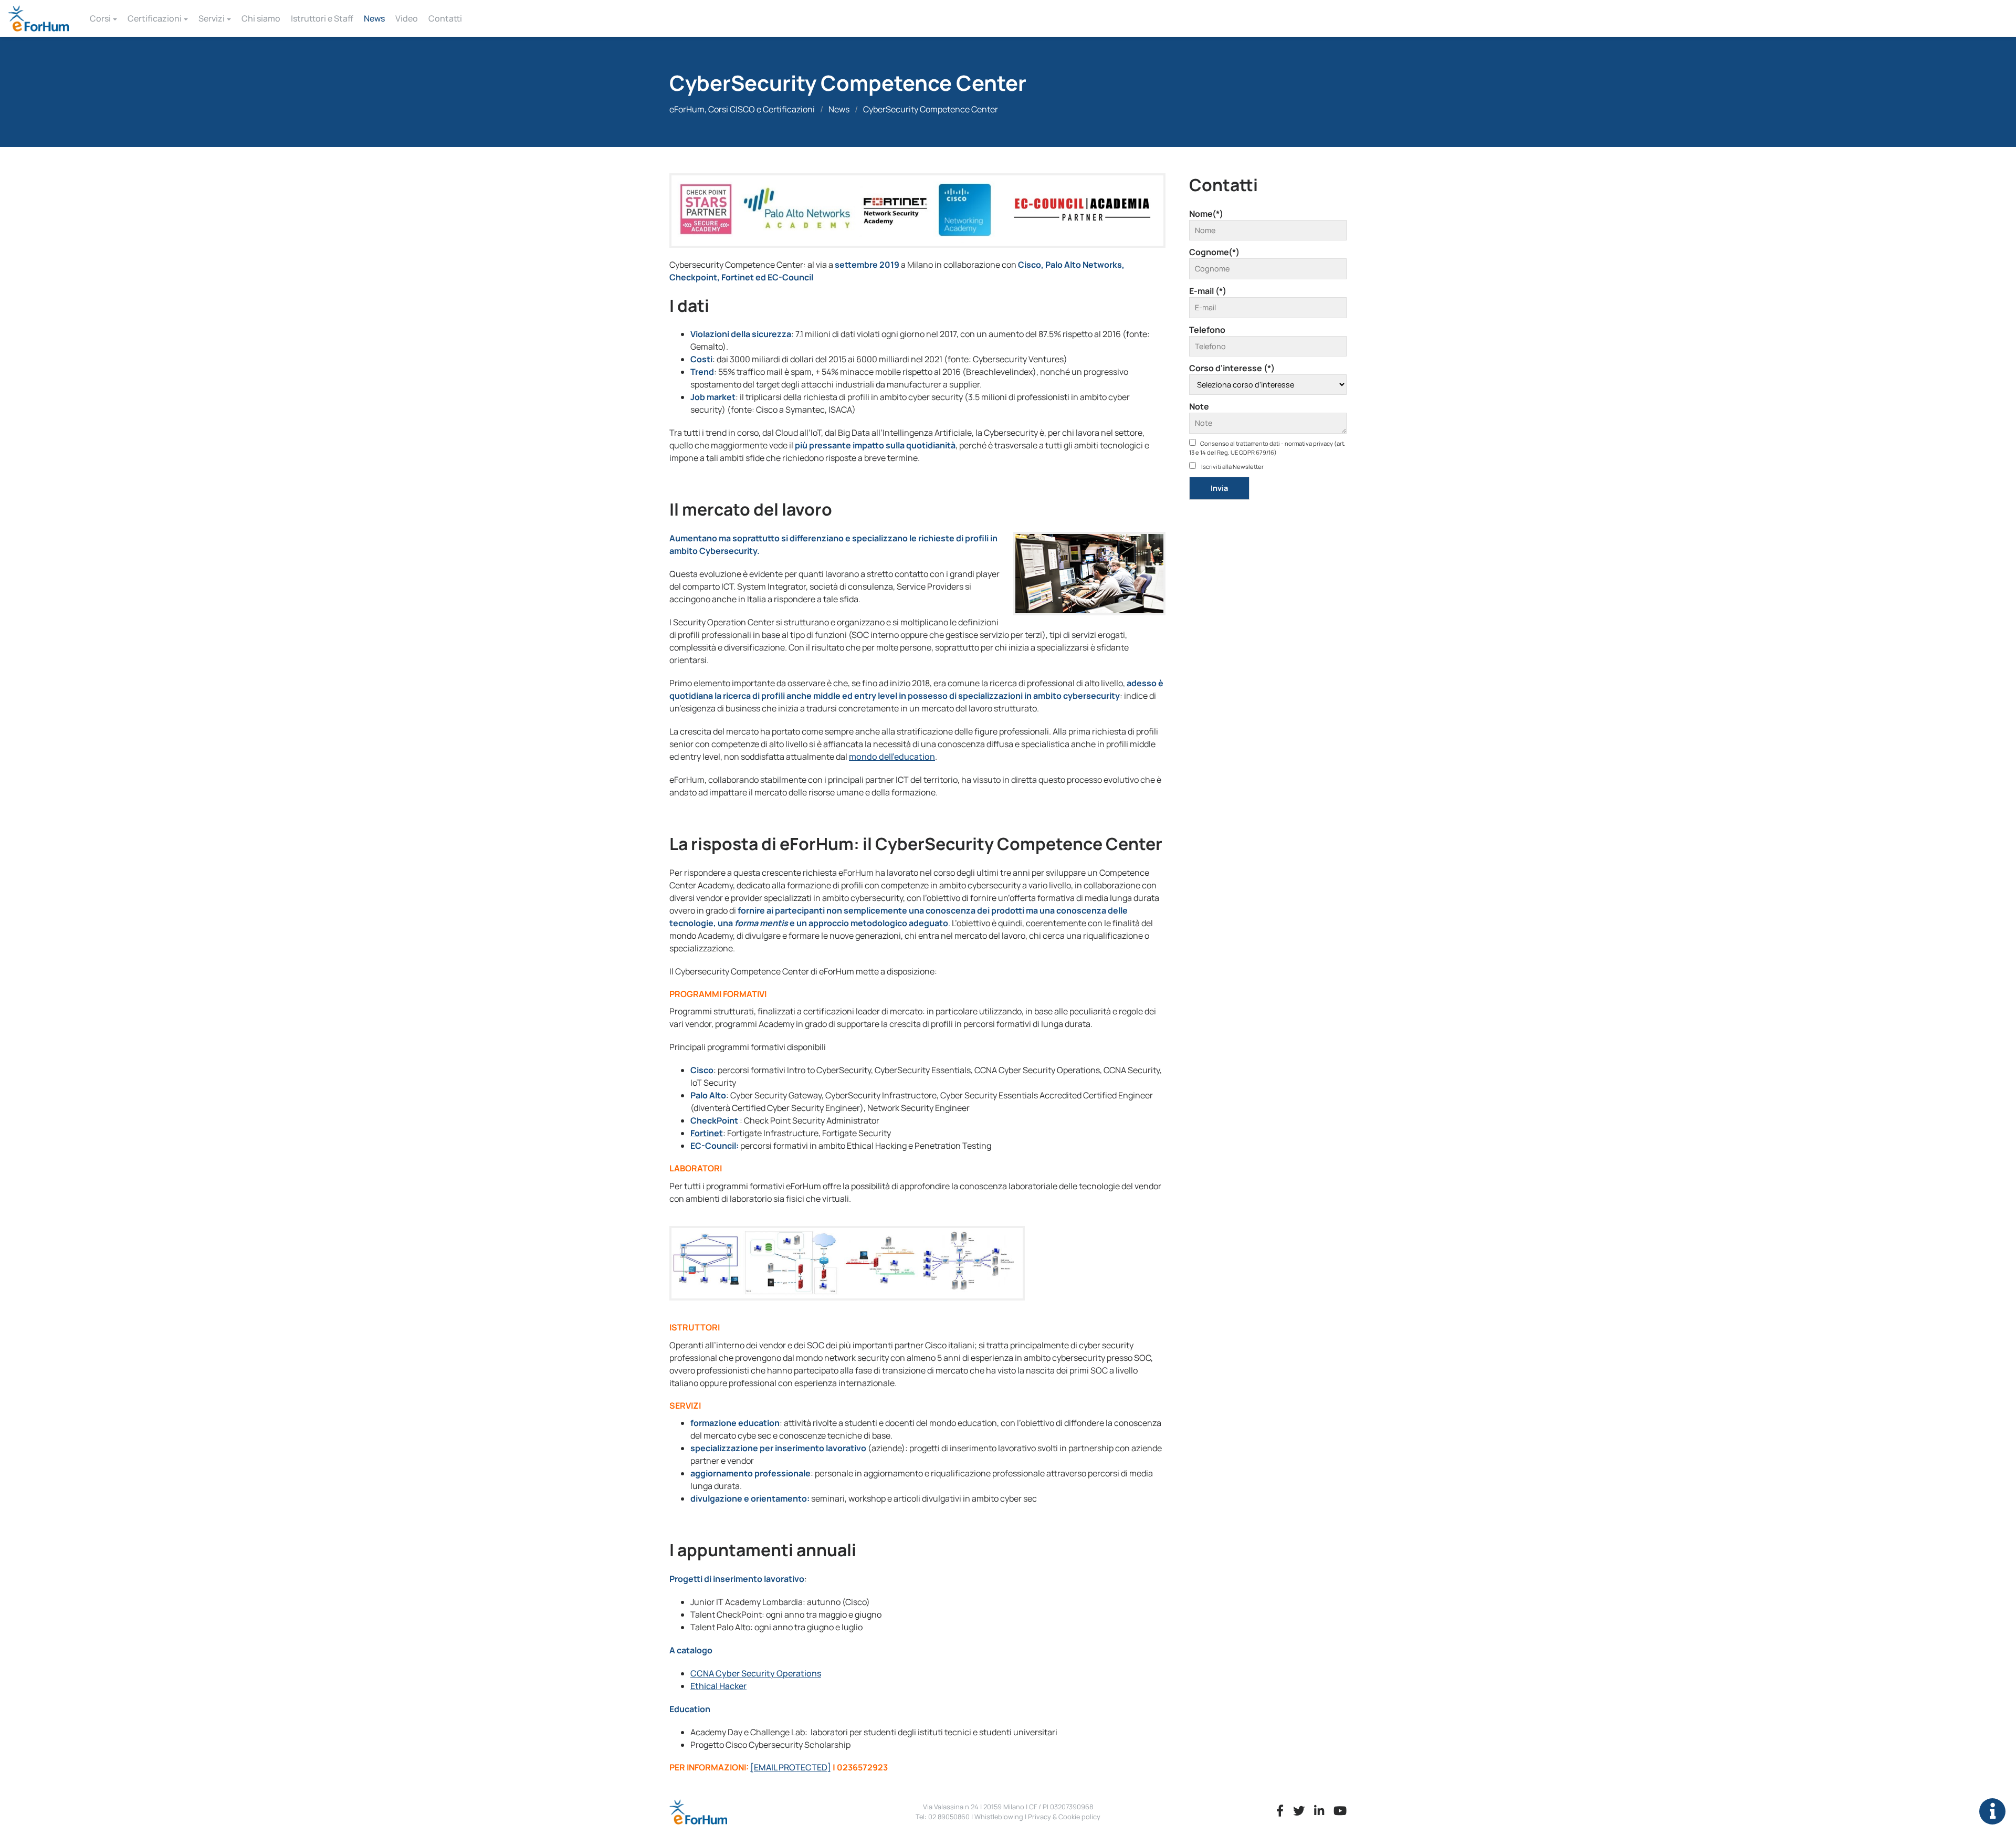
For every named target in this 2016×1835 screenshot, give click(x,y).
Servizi (212, 18)
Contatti (445, 18)
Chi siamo (261, 18)
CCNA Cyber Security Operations (756, 1673)
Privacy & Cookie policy (1064, 1817)
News (374, 18)
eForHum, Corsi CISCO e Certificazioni (742, 109)
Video (407, 18)
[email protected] (791, 1767)
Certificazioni (155, 18)
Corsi (100, 18)
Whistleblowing (999, 1817)
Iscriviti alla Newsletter (1232, 466)
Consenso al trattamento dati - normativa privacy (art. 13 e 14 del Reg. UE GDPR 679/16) (1267, 448)
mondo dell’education (892, 757)
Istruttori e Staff (322, 18)
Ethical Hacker (718, 1686)
